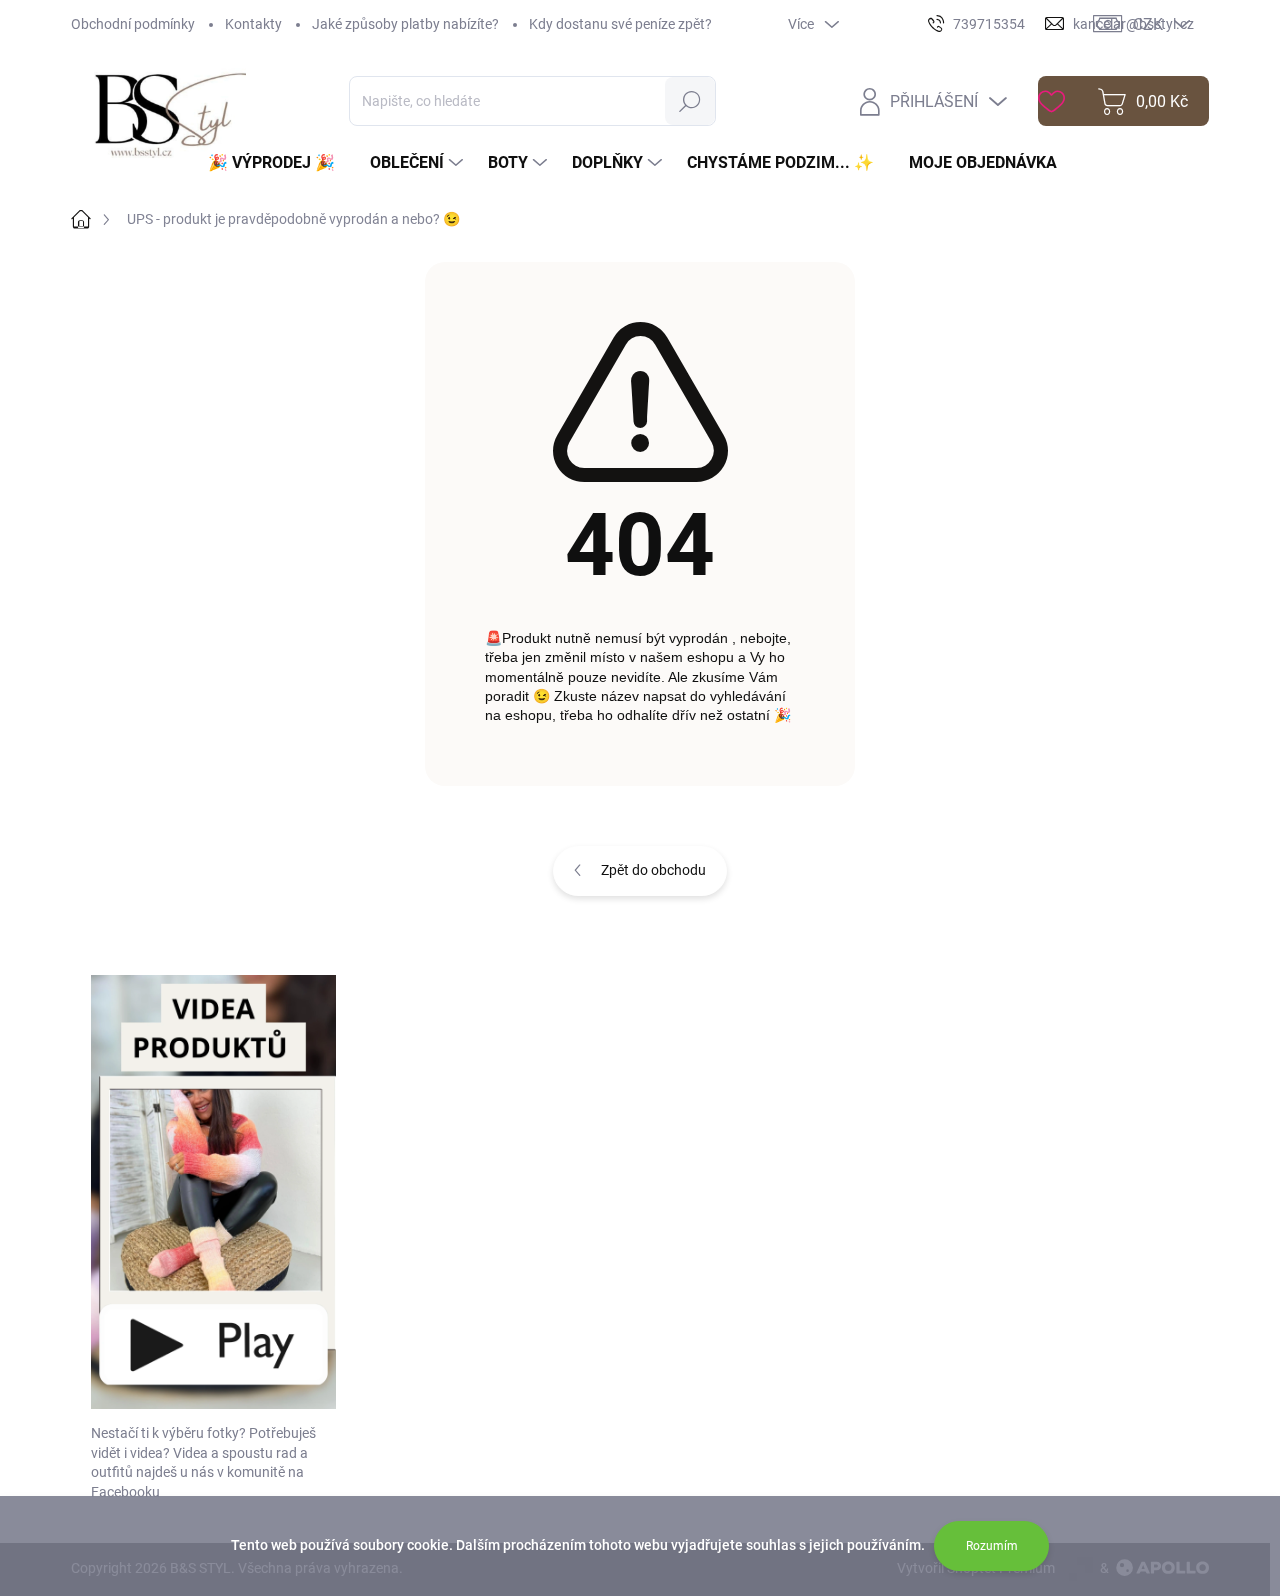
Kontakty (253, 24)
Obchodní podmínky (133, 24)
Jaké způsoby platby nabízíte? (405, 24)
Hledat (690, 101)
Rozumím (992, 1546)
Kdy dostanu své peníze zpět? (620, 24)
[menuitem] (279, 163)
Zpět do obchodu (653, 870)
